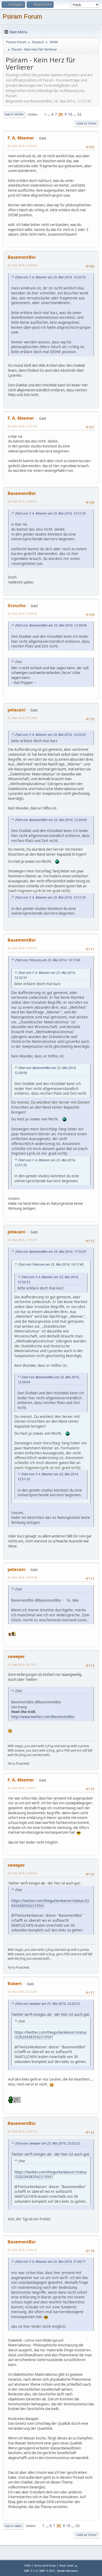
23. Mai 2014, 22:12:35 (22, 1992)
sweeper (16, 1656)
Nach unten (14, 114)
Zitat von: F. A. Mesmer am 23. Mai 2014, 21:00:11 (50, 2262)
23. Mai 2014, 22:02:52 (22, 1873)
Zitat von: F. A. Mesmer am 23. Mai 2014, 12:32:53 (50, 277)
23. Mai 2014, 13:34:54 (22, 614)
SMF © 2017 (47, 2571)
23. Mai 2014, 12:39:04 (22, 265)
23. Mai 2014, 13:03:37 (22, 501)
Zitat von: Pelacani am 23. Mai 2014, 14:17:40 (48, 960)
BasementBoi (22, 257)
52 (80, 114)
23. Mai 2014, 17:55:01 (22, 948)
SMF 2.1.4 (30, 2571)
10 (70, 114)
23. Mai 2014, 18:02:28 (22, 1577)
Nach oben (13, 2526)
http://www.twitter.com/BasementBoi (43, 1717)
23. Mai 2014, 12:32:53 (22, 146)
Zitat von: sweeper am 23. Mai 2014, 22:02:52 (47, 2004)
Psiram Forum (22, 16)
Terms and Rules (45, 2565)
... (49, 114)
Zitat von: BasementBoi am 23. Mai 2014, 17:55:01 (51, 1252)
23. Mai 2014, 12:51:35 (22, 426)
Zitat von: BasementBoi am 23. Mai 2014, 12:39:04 (51, 625)
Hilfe (27, 2565)
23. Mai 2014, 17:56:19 (22, 1240)
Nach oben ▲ (69, 2565)
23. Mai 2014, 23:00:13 (22, 2250)
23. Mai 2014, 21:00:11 (22, 1788)
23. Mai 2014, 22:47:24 (22, 2131)
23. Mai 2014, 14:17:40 (22, 718)
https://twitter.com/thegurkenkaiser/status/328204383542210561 (50, 1903)
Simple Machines (67, 2571)
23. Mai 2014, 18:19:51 (22, 1664)
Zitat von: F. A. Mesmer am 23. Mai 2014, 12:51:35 (50, 513)
